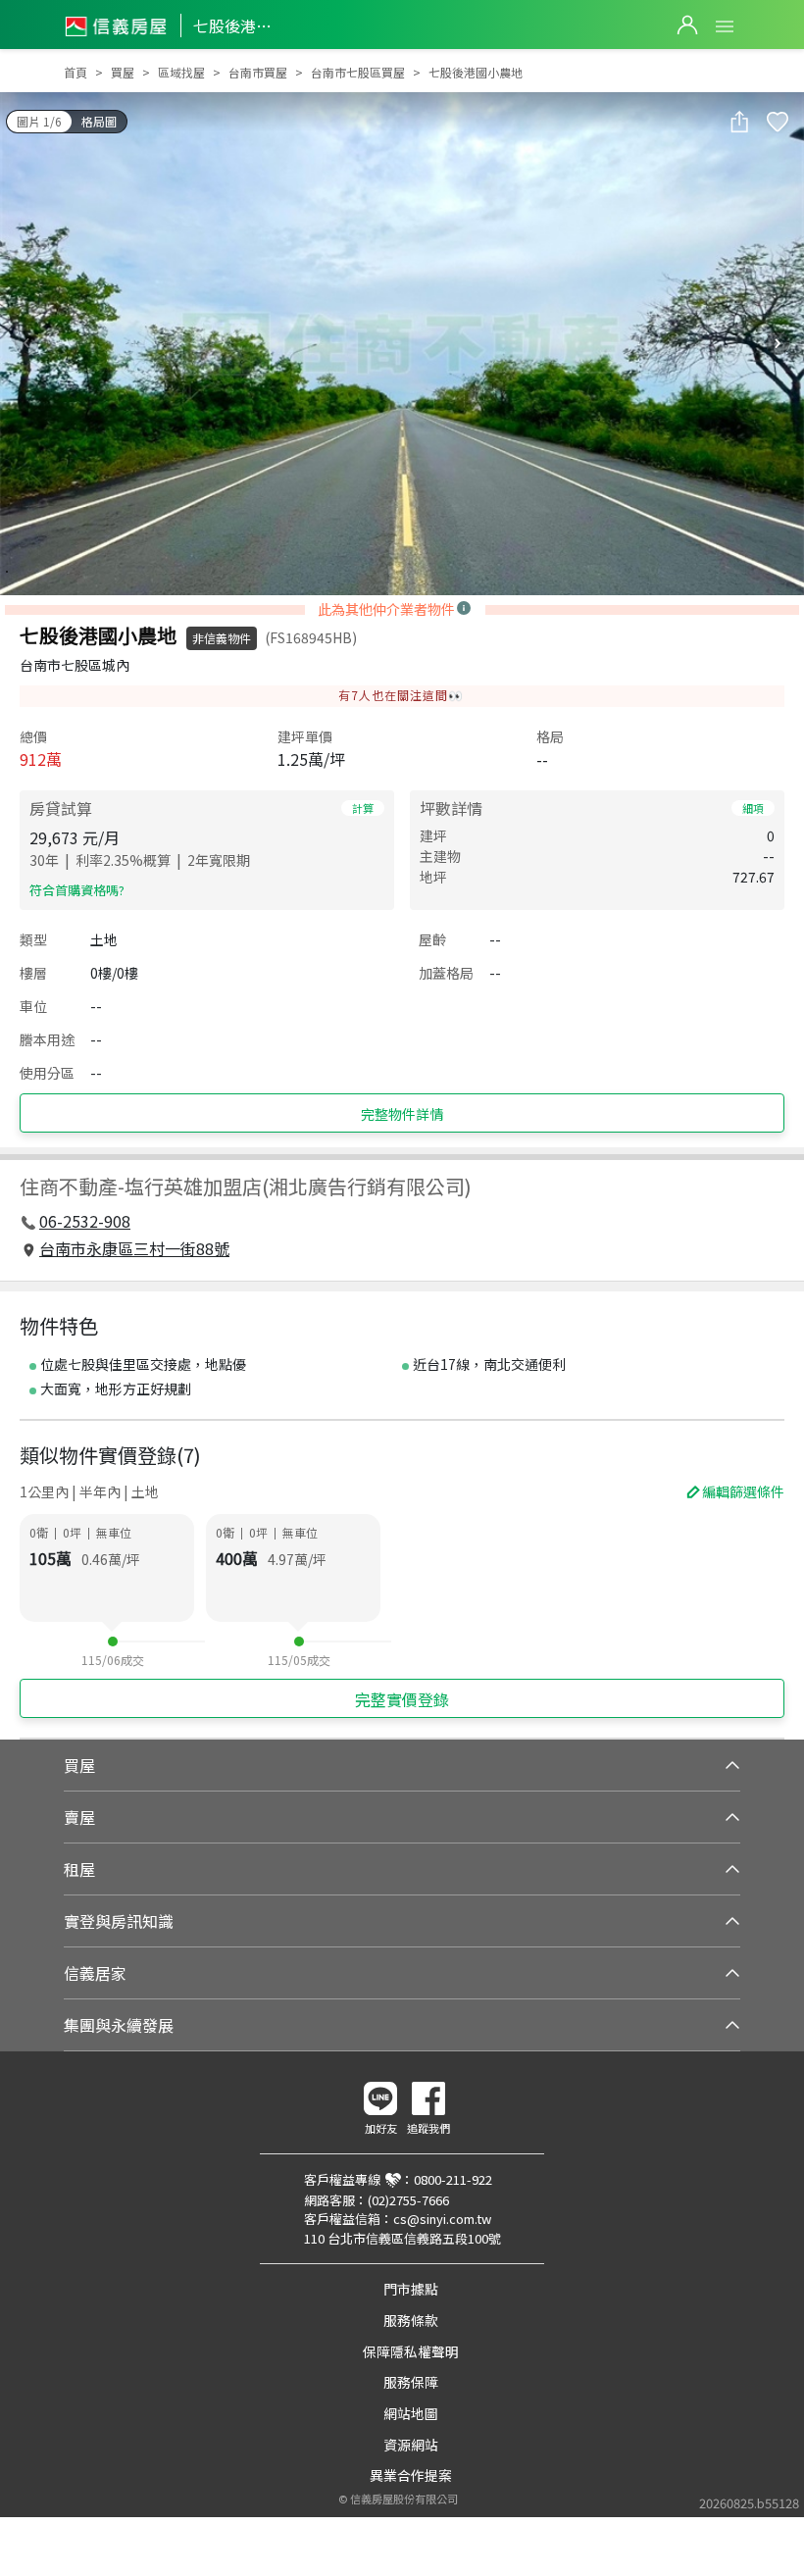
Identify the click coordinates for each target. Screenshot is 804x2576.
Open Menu (725, 26)
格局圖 (99, 121)
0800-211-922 (453, 2179)
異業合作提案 (411, 2475)
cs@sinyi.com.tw (442, 2219)
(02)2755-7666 (408, 2200)
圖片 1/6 (39, 121)
